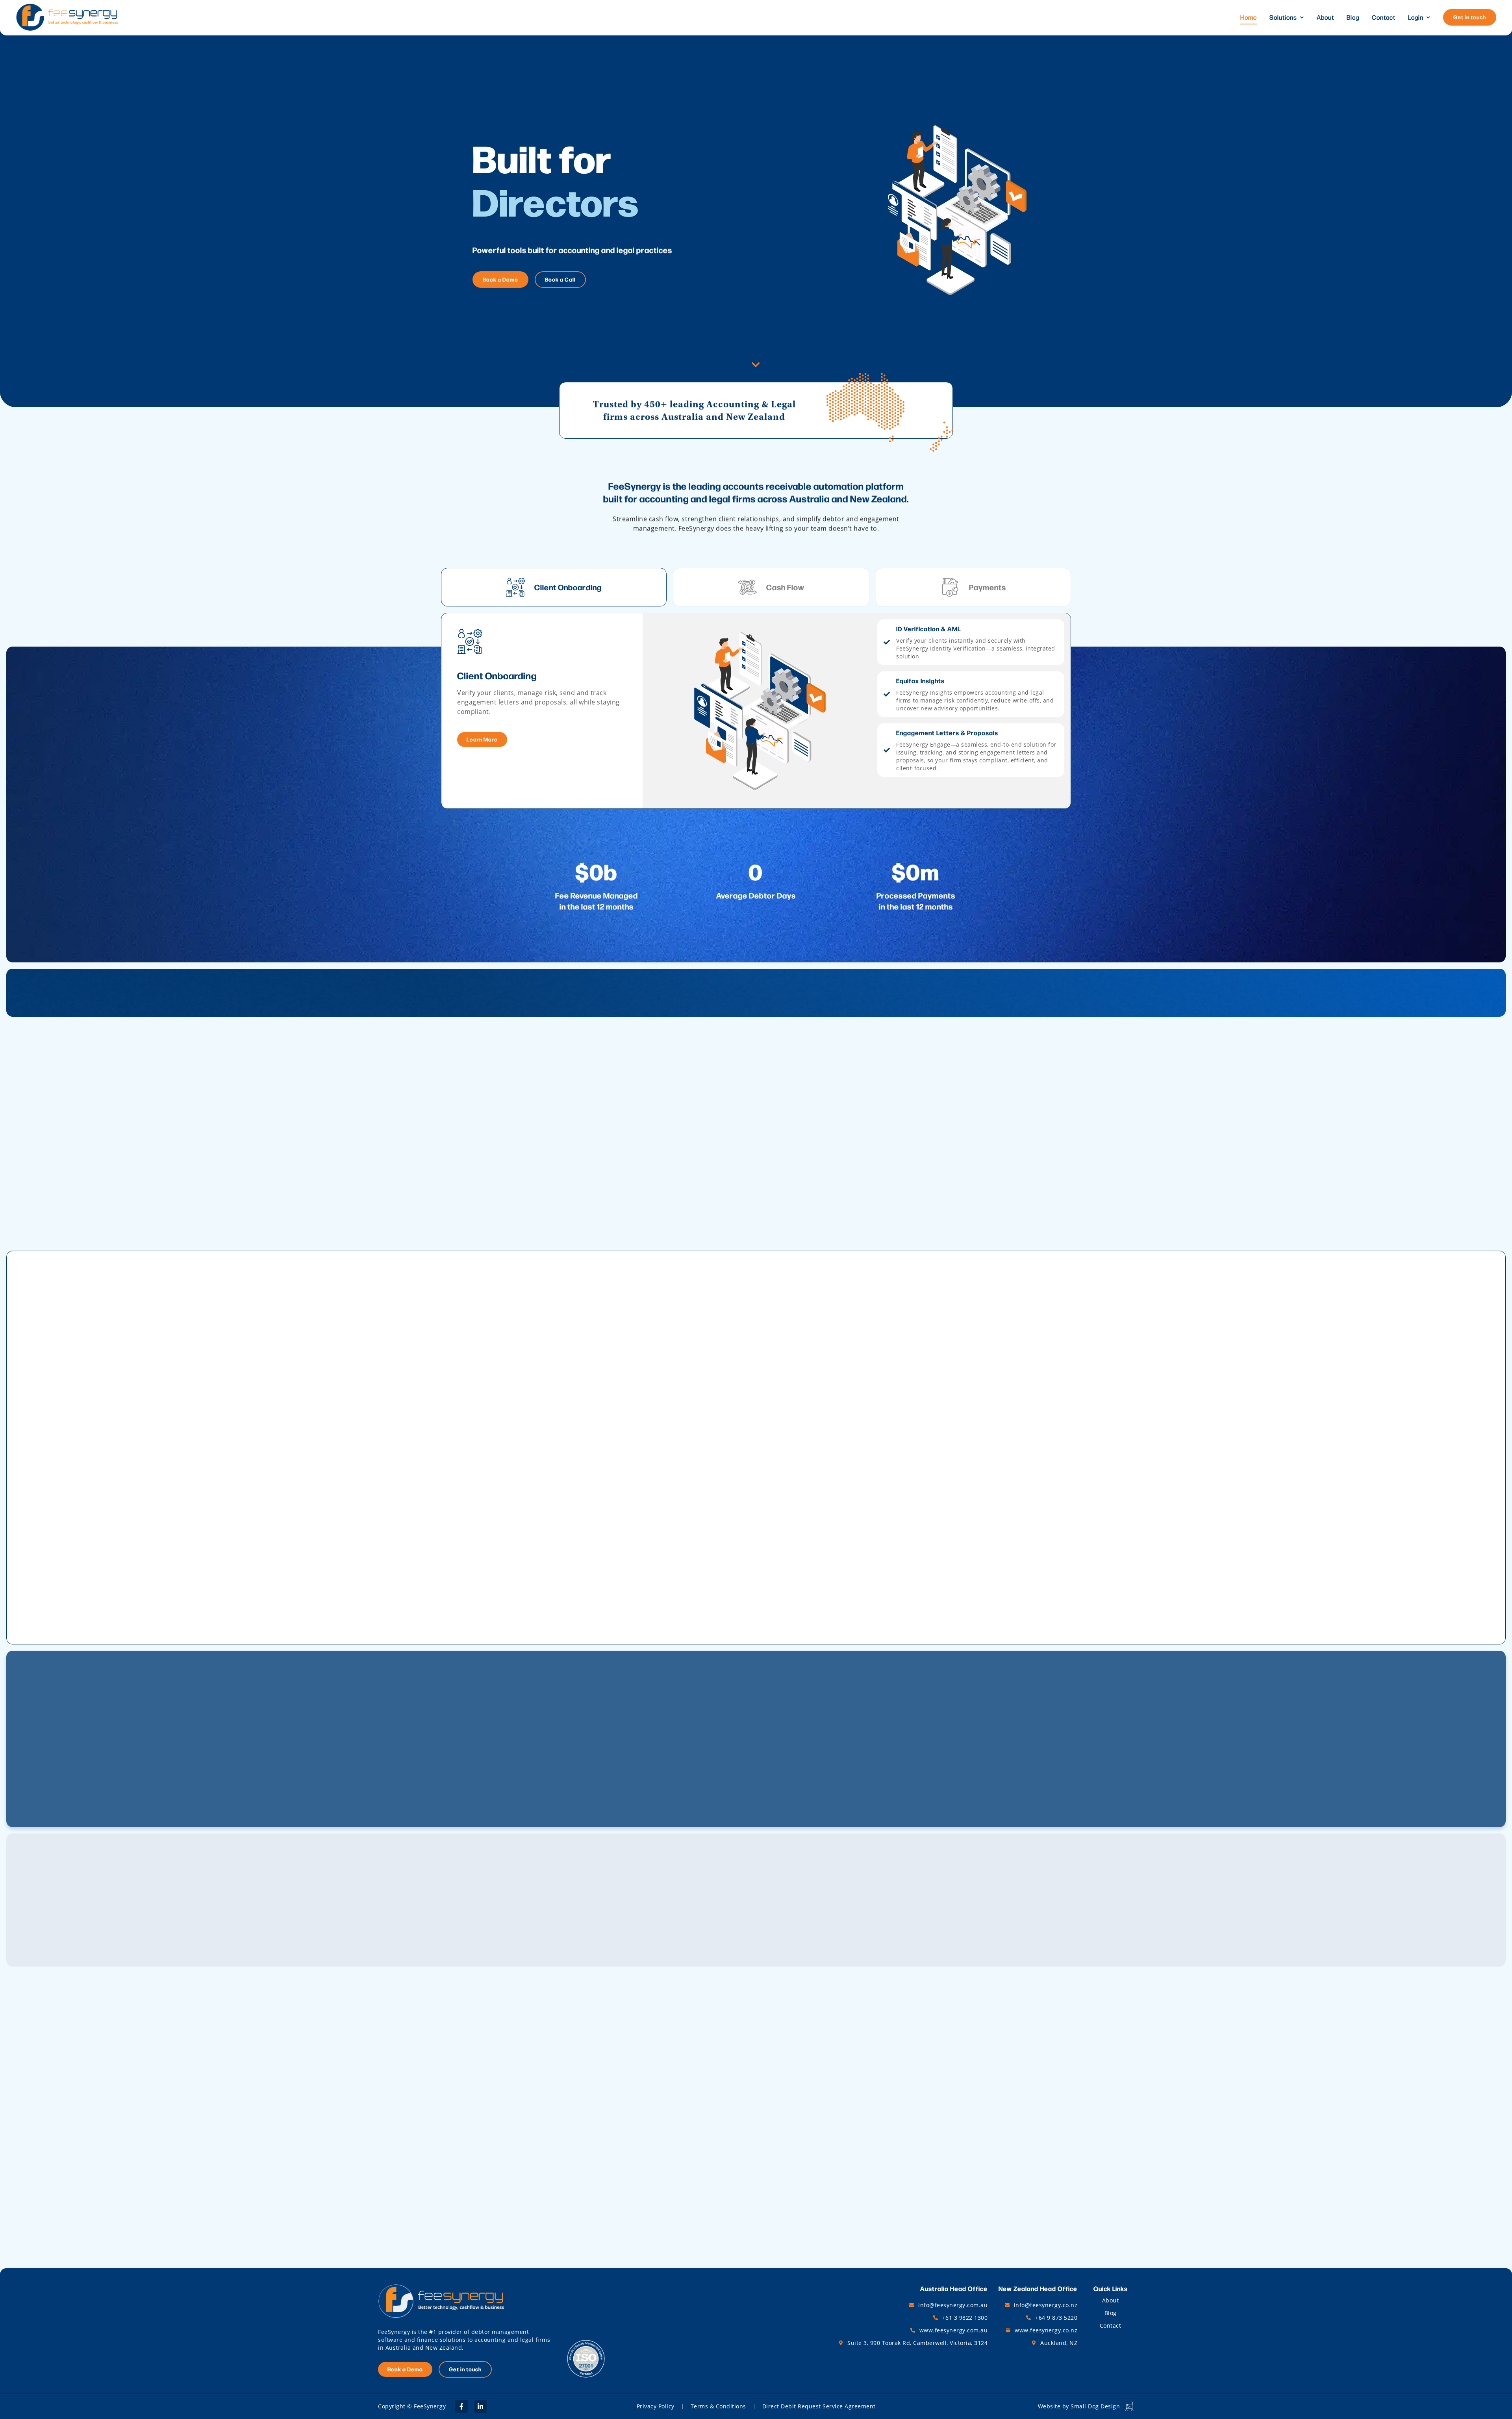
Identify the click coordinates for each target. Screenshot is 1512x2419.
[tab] (554, 587)
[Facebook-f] (461, 2406)
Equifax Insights (920, 681)
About (1325, 17)
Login (1416, 17)
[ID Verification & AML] (887, 642)
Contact (1384, 17)
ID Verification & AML (928, 629)
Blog (1353, 17)
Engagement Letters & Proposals (947, 733)
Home (1249, 17)
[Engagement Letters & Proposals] (887, 750)
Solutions (1283, 17)
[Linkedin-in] (481, 2406)
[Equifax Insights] (887, 694)
